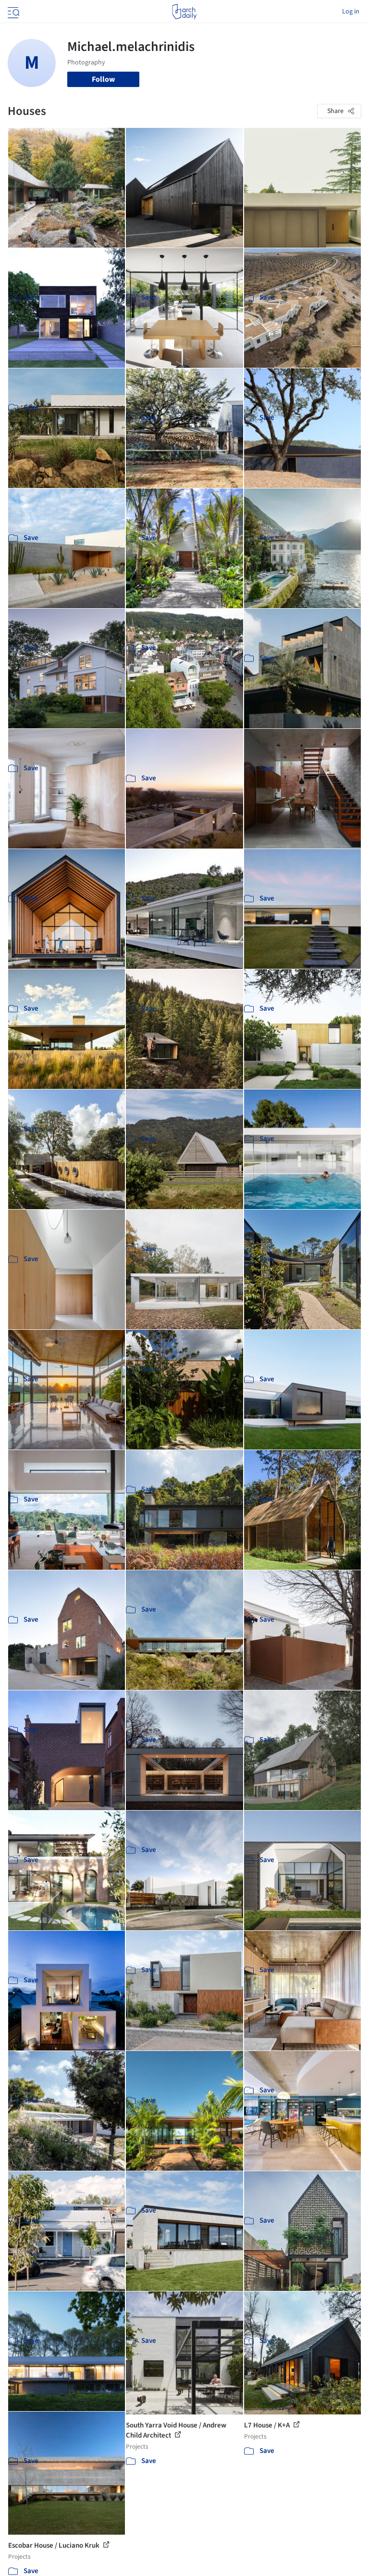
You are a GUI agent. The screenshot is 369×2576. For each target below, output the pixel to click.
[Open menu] (12, 12)
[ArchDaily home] (184, 12)
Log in (351, 12)
